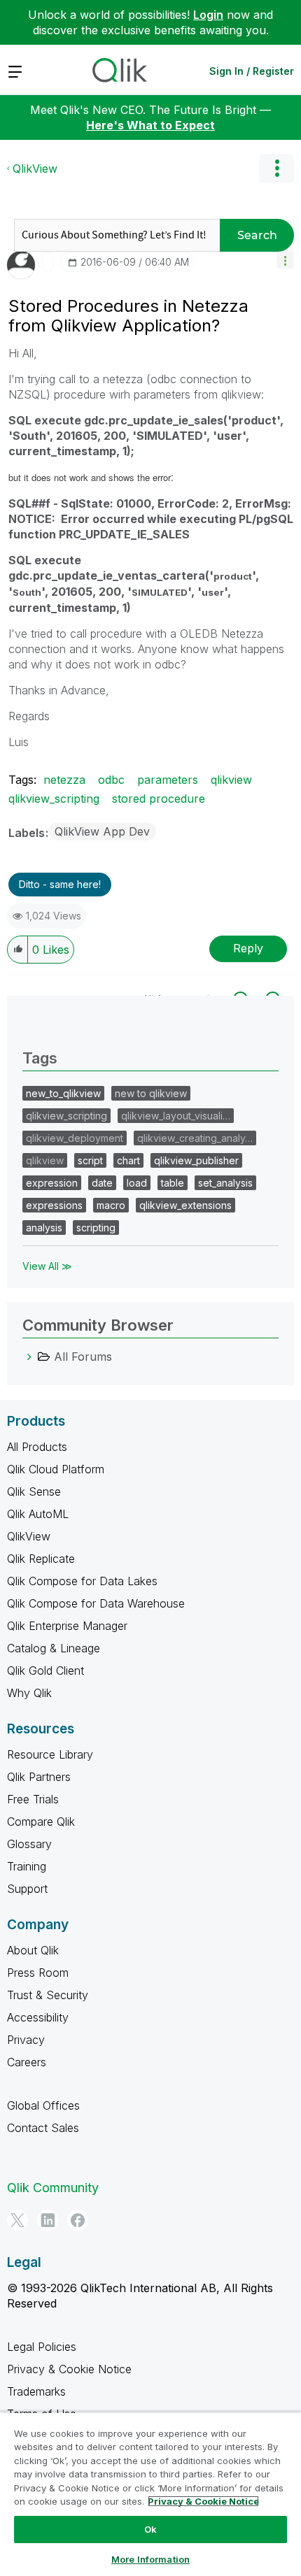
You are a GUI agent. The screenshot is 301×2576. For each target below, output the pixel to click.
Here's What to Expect (150, 125)
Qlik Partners (39, 1777)
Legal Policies (42, 2347)
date (102, 1183)
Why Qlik (29, 1693)
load (137, 1183)
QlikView (35, 169)
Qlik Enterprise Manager (67, 1626)
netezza (64, 780)
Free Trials (33, 1799)
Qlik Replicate (41, 1559)
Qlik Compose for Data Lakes (82, 1581)
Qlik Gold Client (45, 1670)
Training (27, 1866)
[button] (285, 260)
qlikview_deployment (75, 1138)
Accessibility (38, 2017)
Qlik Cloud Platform (56, 1469)
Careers (27, 2062)
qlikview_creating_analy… (195, 1138)
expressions (54, 1205)
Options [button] (276, 169)
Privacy (26, 2040)
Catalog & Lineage (54, 1648)
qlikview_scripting (54, 799)
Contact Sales (43, 2128)
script (90, 1160)
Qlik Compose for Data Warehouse (96, 1603)
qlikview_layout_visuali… (176, 1116)
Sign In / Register (252, 71)
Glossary (29, 1844)
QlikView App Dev (102, 831)
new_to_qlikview (63, 1093)
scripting (96, 1228)
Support (27, 1889)
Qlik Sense (34, 1491)
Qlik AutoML (38, 1514)
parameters (168, 780)
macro (111, 1205)
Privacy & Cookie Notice (69, 2369)
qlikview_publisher (196, 1160)
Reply (248, 948)
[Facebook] (78, 2220)
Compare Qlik (41, 1822)
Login (208, 15)
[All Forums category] (29, 1357)
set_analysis (225, 1183)
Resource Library (50, 1754)
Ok (150, 2529)
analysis (44, 1228)
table (173, 1183)
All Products (37, 1447)
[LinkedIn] (48, 2220)
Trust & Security (48, 1995)
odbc (111, 780)
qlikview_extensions (185, 1205)
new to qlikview (151, 1093)
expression (52, 1183)
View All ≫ (47, 1266)
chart (128, 1160)
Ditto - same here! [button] (60, 884)
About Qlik (33, 1950)
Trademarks (36, 2391)
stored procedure (159, 799)
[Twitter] (17, 2220)
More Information (150, 2559)
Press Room (38, 1973)
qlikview (231, 780)
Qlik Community (53, 2188)
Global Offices (43, 2105)
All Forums (83, 1357)
